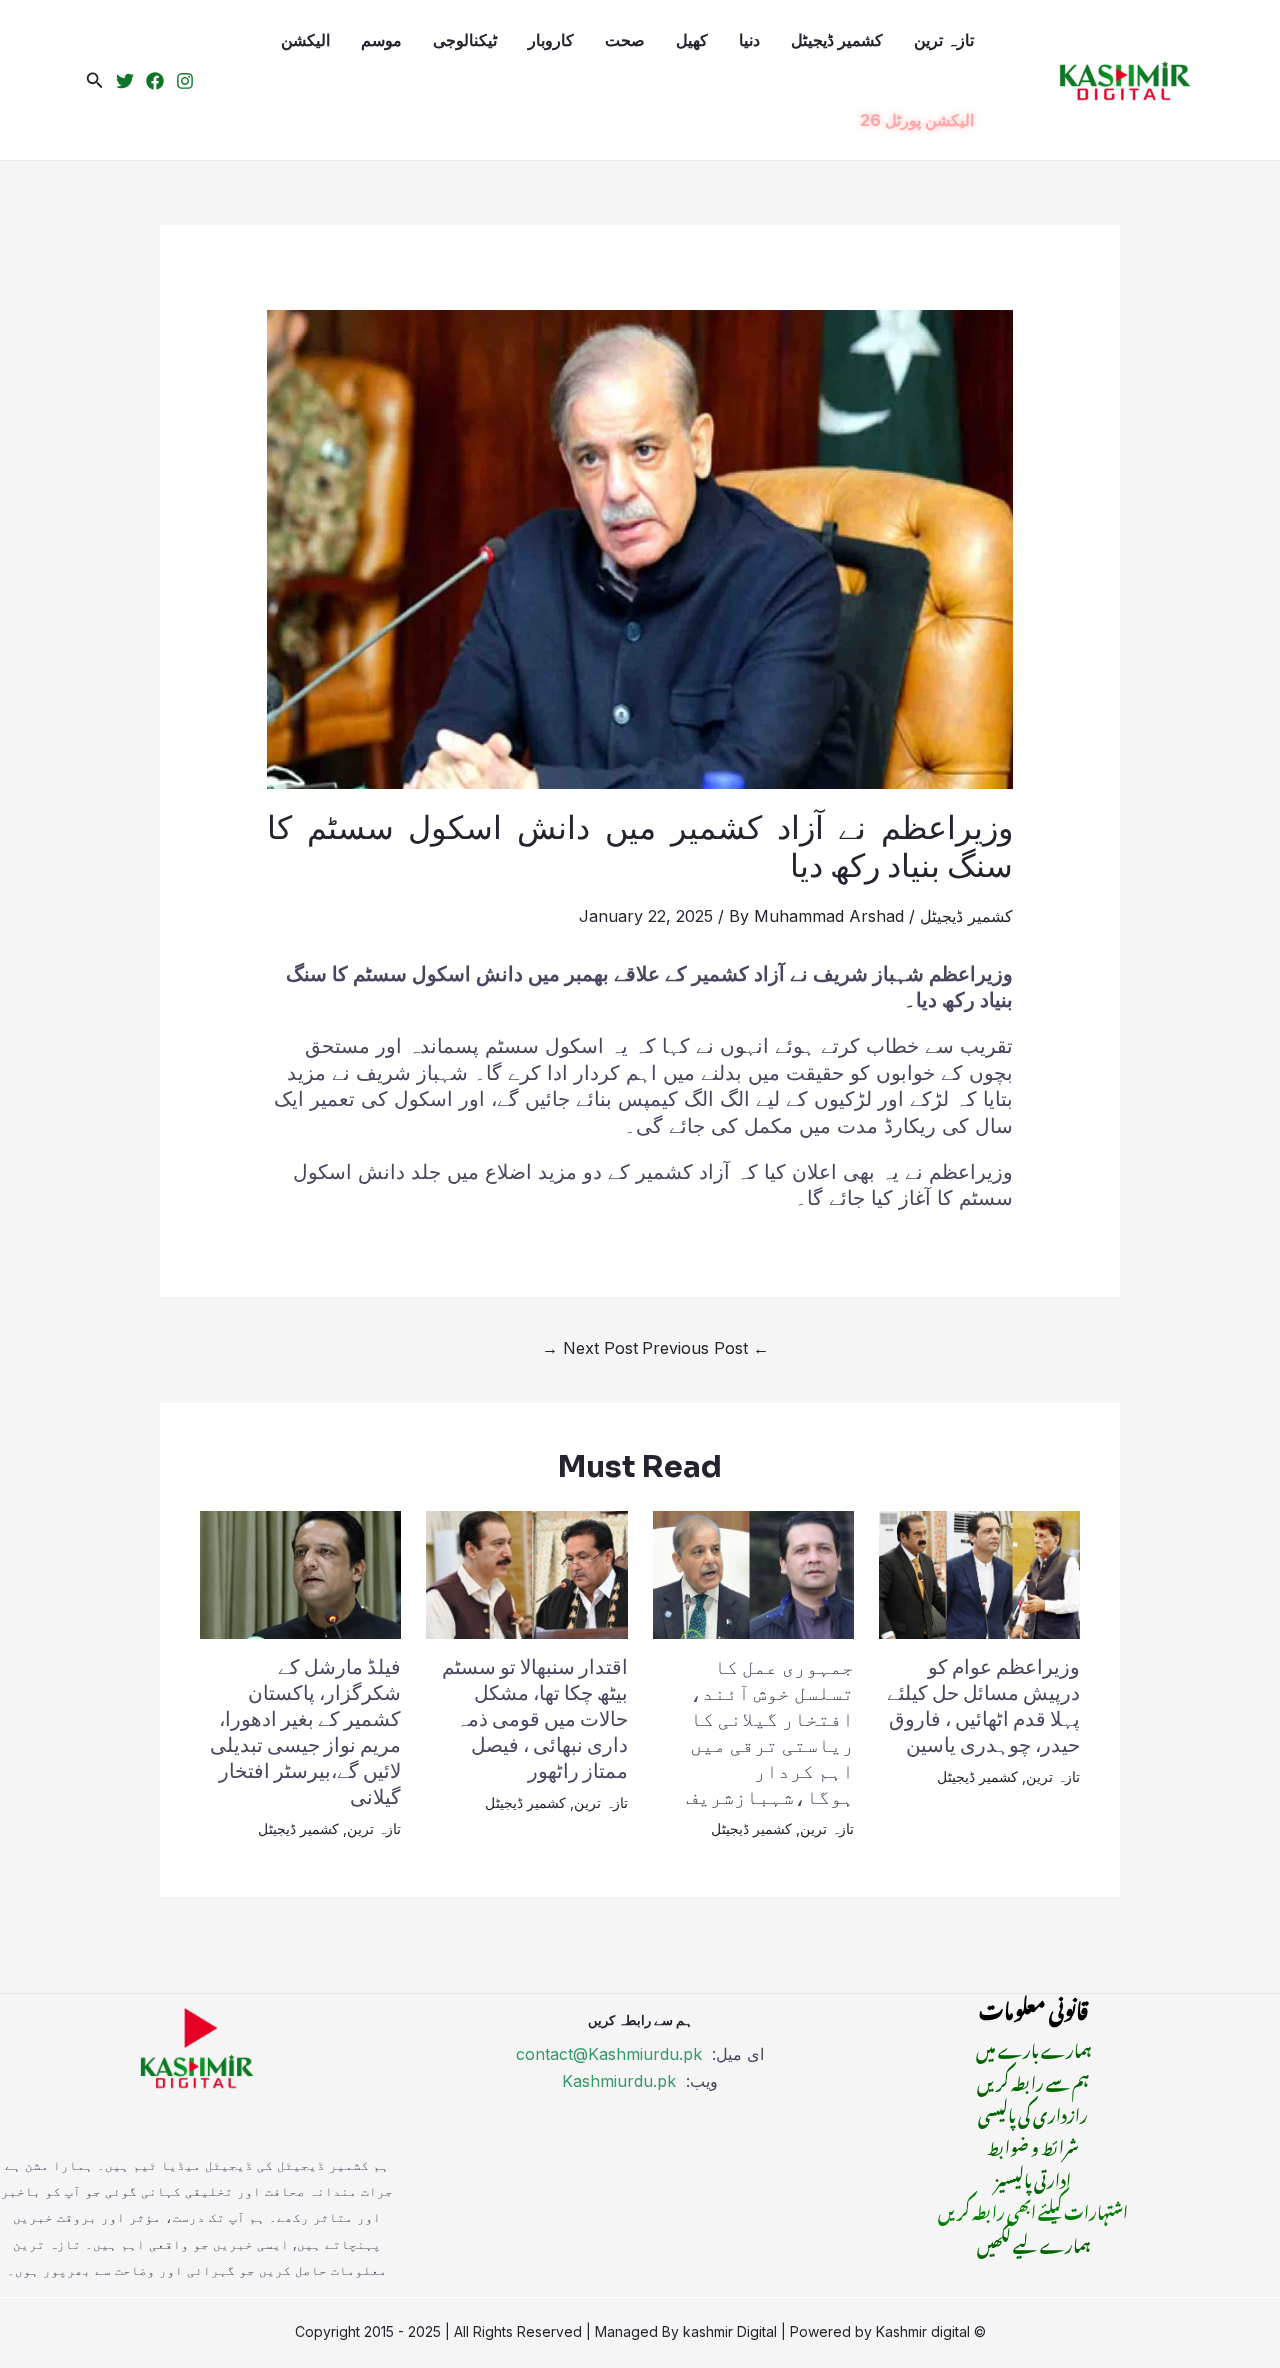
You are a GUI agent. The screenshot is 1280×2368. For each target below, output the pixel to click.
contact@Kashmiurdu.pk (609, 2054)
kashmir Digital (730, 2331)
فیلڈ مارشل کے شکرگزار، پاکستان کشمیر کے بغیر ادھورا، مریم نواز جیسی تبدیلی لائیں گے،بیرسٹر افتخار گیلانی (305, 1732)
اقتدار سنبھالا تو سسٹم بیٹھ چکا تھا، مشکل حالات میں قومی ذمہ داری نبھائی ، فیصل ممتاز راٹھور (535, 1719)
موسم (381, 40)
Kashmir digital (923, 2331)
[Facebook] (155, 81)
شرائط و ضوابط (1033, 2145)
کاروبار (551, 40)
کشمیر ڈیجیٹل (837, 40)
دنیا (749, 40)
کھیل (692, 40)
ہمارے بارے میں (1033, 2048)
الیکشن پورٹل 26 (917, 120)
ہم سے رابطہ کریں (1033, 2081)
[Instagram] (185, 81)
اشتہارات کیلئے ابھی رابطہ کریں (1033, 2210)
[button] (95, 80)
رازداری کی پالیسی (1033, 2113)
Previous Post (705, 1348)
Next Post (590, 1348)
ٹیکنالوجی (465, 40)
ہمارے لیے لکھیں (1033, 2243)
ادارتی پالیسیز (1033, 2178)
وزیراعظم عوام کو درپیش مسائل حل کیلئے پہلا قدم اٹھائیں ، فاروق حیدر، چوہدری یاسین (983, 1706)
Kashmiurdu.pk (619, 2081)
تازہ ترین (944, 40)
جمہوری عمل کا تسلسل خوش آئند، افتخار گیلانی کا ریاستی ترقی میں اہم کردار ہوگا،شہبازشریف (770, 1732)
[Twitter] (125, 81)
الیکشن (305, 40)
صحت (625, 40)
